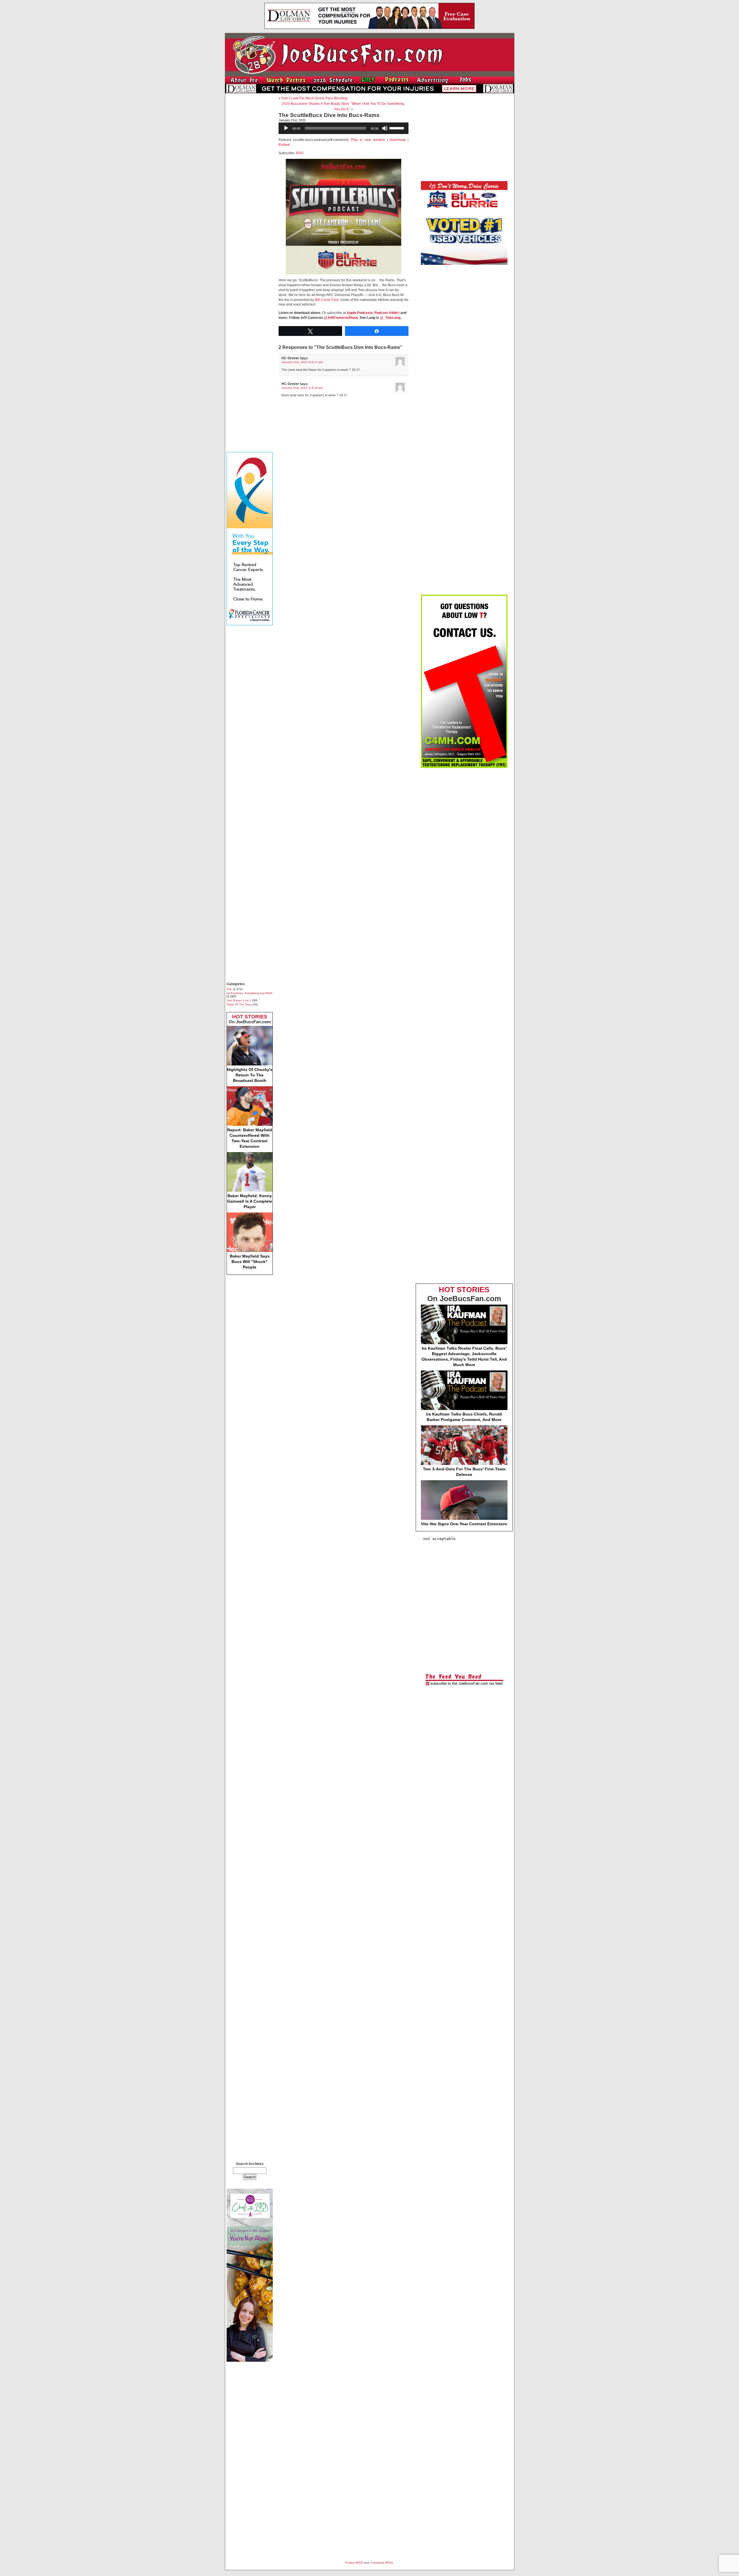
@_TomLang (390, 318)
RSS (300, 153)
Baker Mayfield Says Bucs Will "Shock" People (250, 1262)
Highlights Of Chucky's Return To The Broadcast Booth (250, 1075)
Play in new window (368, 140)
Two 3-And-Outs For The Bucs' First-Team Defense (464, 1472)
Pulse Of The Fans (239, 1004)
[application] (344, 128)
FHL (229, 989)
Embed (284, 145)
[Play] (286, 128)
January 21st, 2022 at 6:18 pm (302, 388)
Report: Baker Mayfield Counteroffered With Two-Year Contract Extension (250, 1138)
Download (398, 140)
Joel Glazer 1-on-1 (239, 1000)
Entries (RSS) (354, 2563)
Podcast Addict (387, 313)
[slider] (398, 128)
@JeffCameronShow (341, 318)
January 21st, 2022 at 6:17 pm (302, 362)
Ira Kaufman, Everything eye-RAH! (250, 993)
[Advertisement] (250, 184)
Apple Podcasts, (360, 313)
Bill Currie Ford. (327, 300)
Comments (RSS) (381, 2563)
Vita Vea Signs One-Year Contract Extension (464, 1524)
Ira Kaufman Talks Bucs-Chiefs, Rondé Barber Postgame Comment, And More (464, 1417)
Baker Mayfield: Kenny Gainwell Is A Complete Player (250, 1201)
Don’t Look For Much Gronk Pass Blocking (315, 98)
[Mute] (385, 128)
